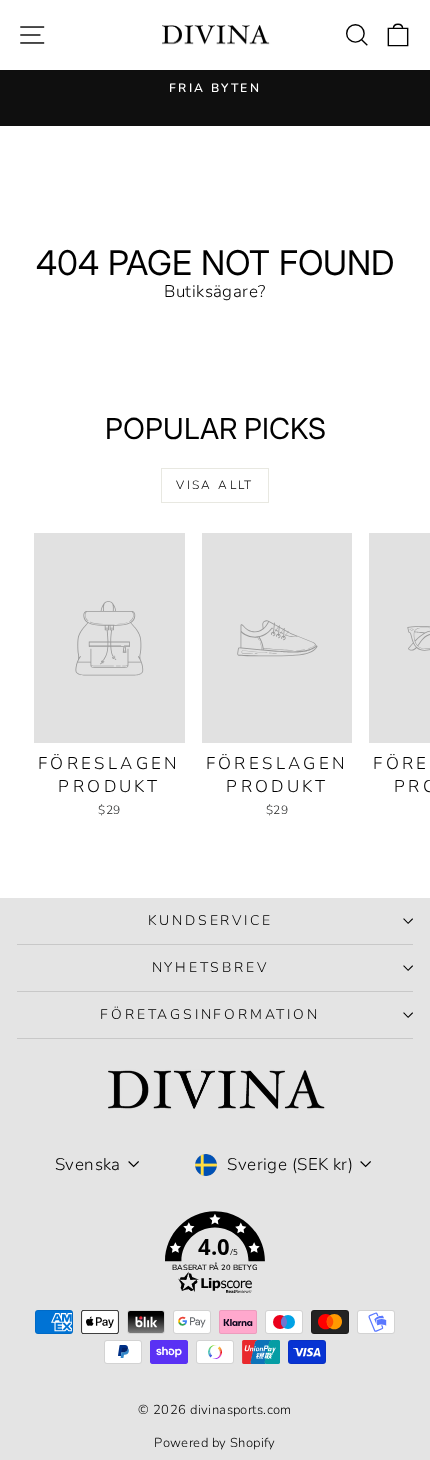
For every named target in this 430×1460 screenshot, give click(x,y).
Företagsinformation (209, 1014)
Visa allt (215, 485)
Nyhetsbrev (210, 967)
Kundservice (210, 920)
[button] (215, 1256)
